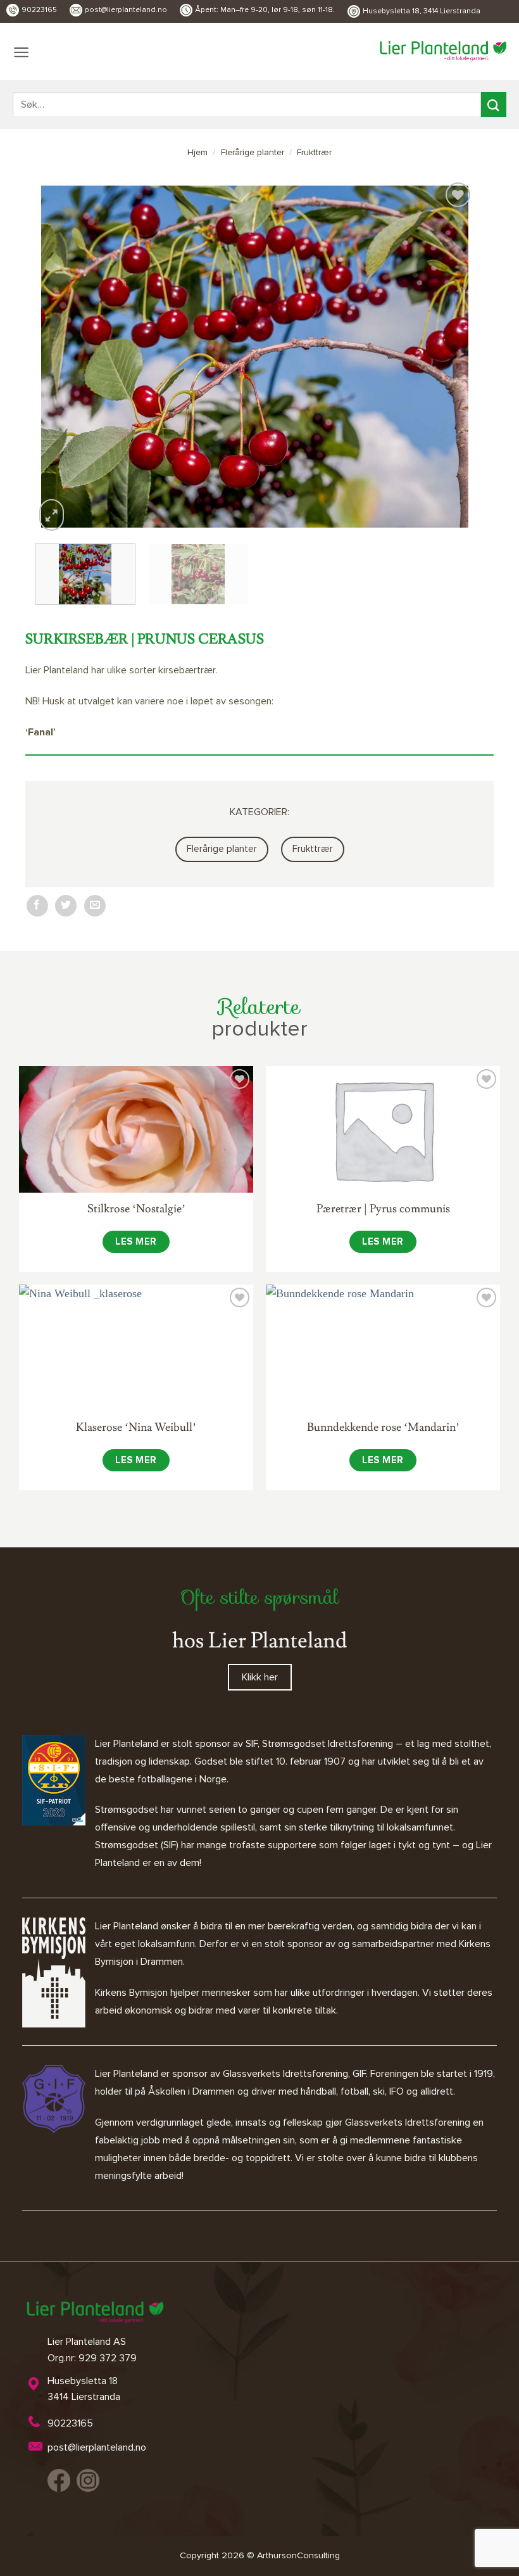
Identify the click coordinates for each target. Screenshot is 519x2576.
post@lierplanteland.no (126, 10)
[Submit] (494, 104)
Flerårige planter (253, 153)
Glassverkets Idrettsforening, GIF (294, 2074)
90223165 (39, 10)
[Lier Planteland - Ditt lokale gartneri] (443, 51)
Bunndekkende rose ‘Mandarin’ (383, 1427)
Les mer (136, 1242)
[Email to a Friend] (95, 906)
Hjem (197, 153)
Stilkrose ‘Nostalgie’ (136, 1209)
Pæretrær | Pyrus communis (383, 1209)
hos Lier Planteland (259, 1641)
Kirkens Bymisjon (131, 1993)
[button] (21, 52)
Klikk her (260, 1677)
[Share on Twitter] (66, 906)
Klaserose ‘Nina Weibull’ (136, 1427)
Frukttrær (314, 153)
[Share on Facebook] (37, 906)
